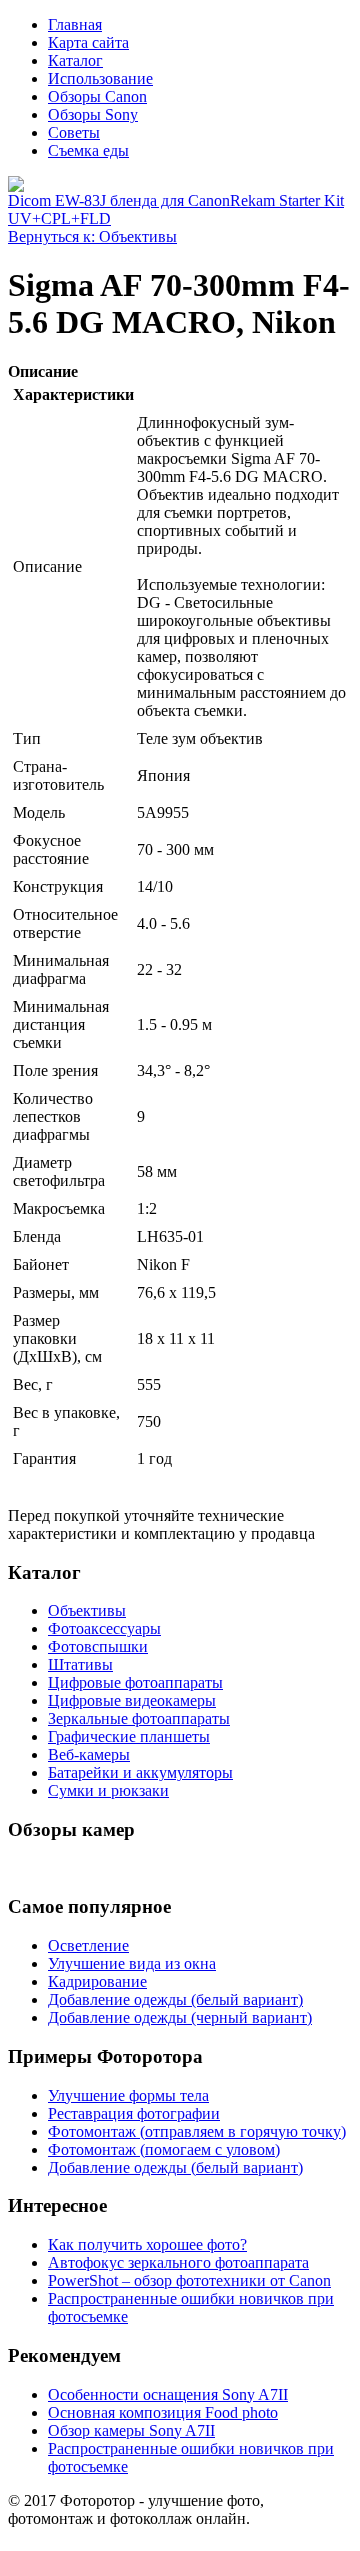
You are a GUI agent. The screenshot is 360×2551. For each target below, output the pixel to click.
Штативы (80, 1664)
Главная (75, 24)
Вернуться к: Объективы (92, 236)
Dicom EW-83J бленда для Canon (119, 200)
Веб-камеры (89, 1754)
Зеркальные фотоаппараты (139, 1718)
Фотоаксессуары (104, 1628)
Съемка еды (88, 150)
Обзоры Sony (93, 114)
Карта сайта (88, 42)
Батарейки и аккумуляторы (140, 1772)
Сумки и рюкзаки (108, 1790)
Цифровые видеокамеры (132, 1700)
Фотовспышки (98, 1646)
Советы (74, 132)
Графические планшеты (129, 1736)
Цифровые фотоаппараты (135, 1682)
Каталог (75, 60)
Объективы (87, 1610)
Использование (100, 78)
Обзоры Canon (97, 96)
